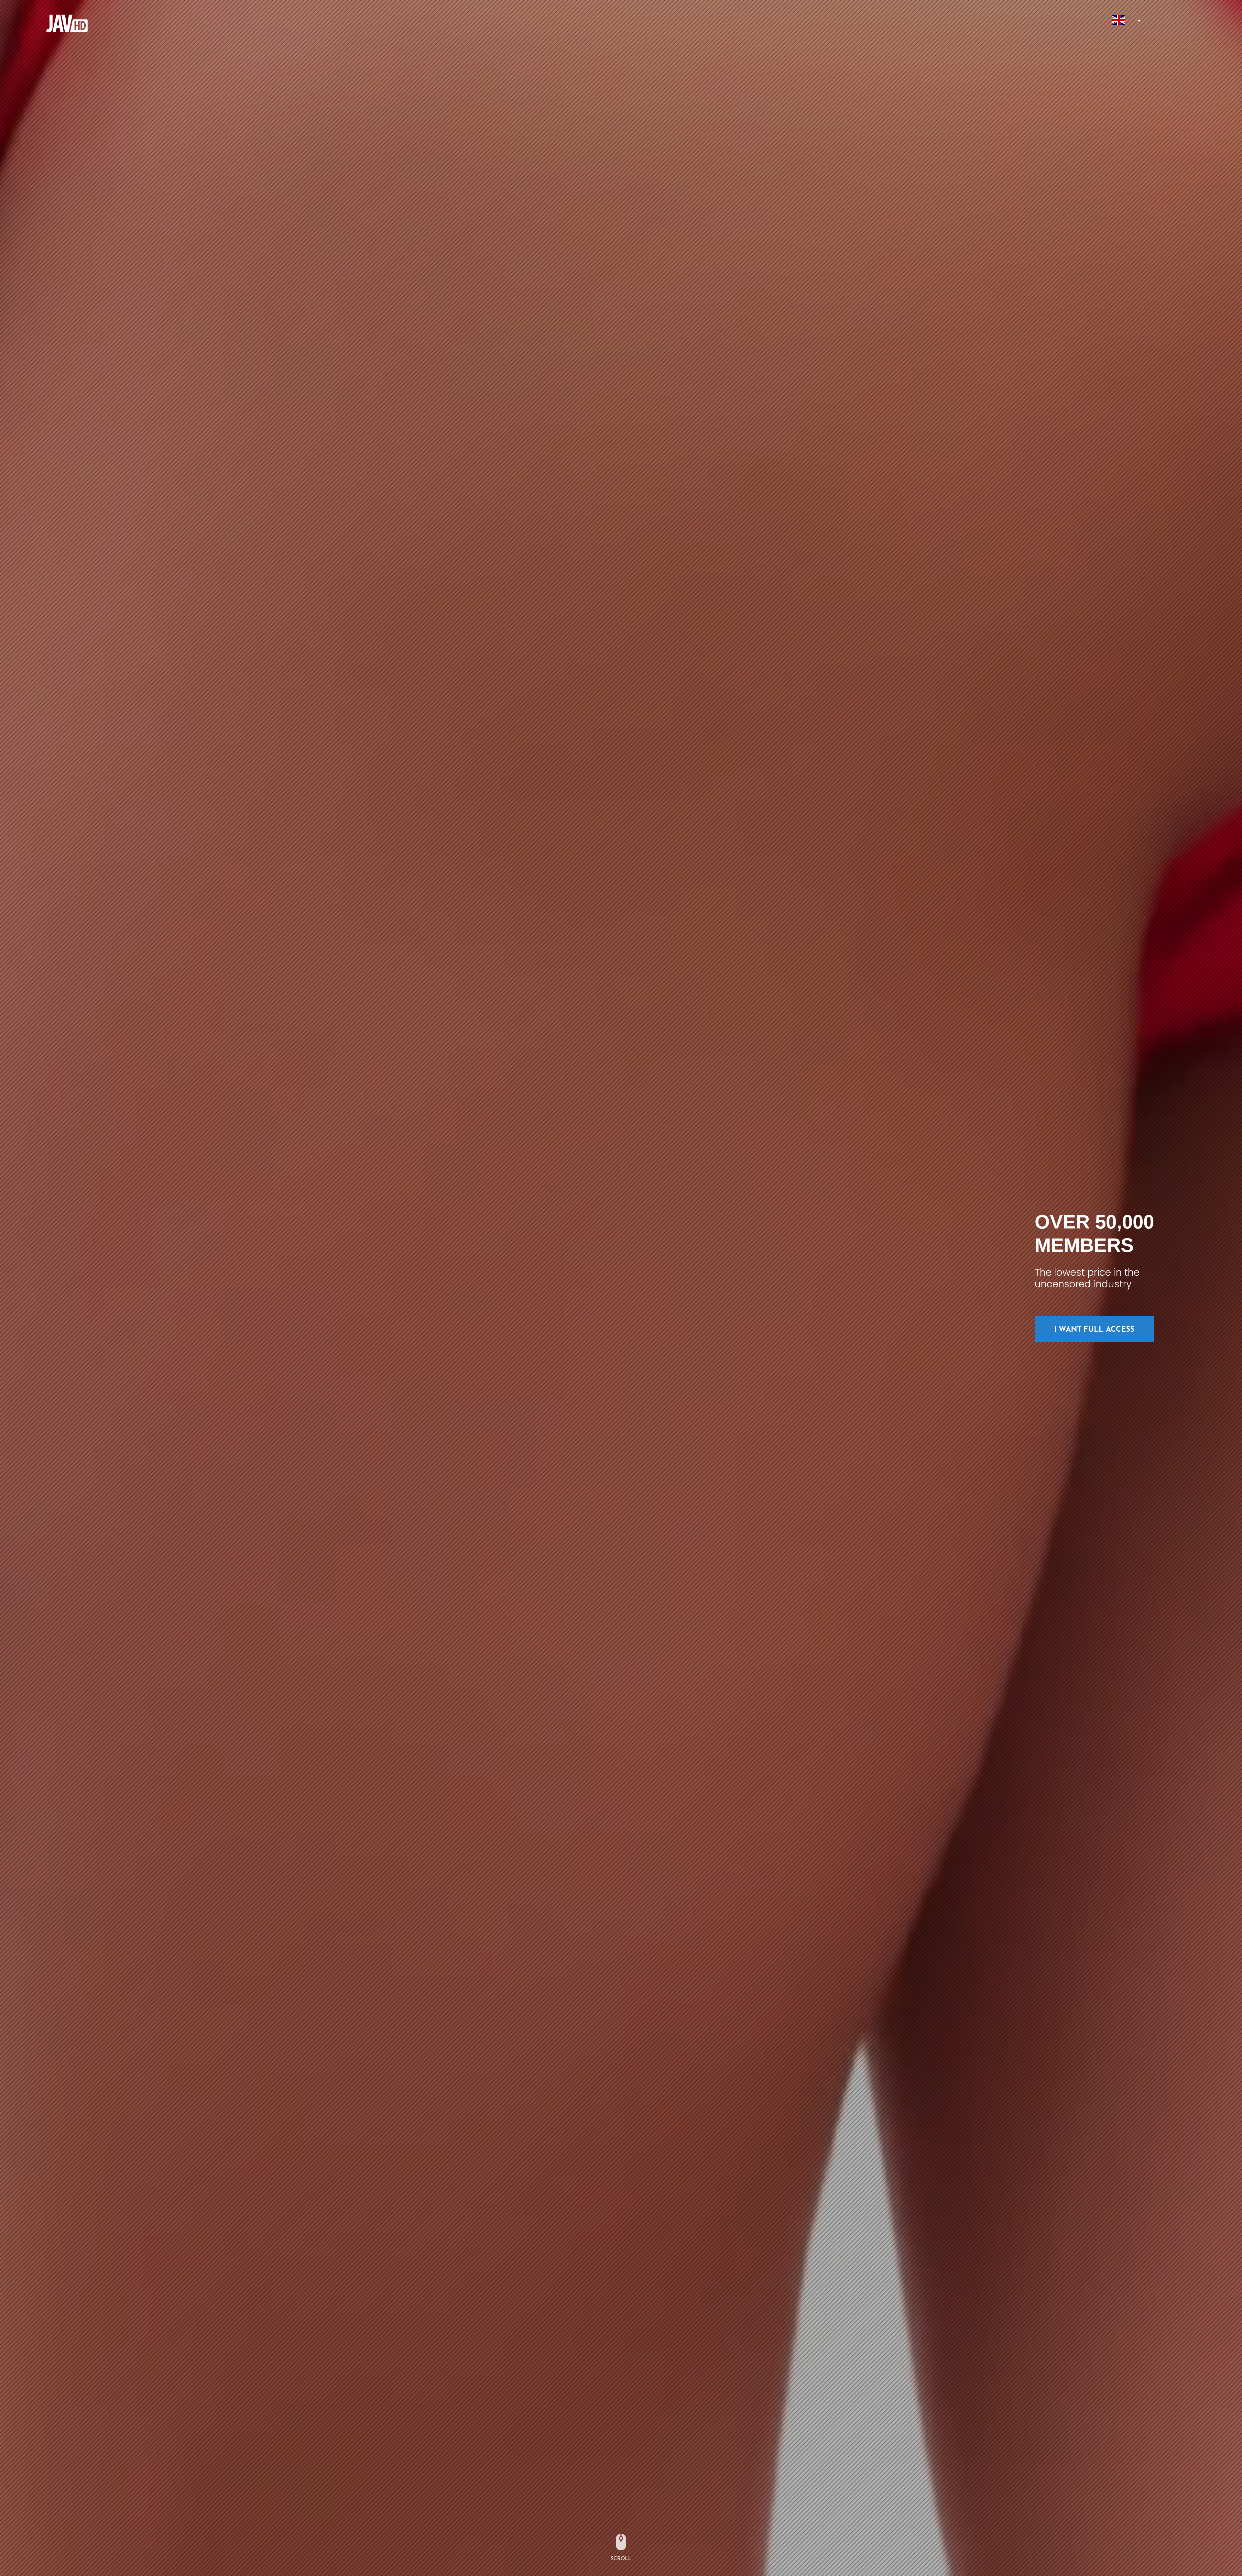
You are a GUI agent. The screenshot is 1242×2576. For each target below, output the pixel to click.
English (1119, 20)
